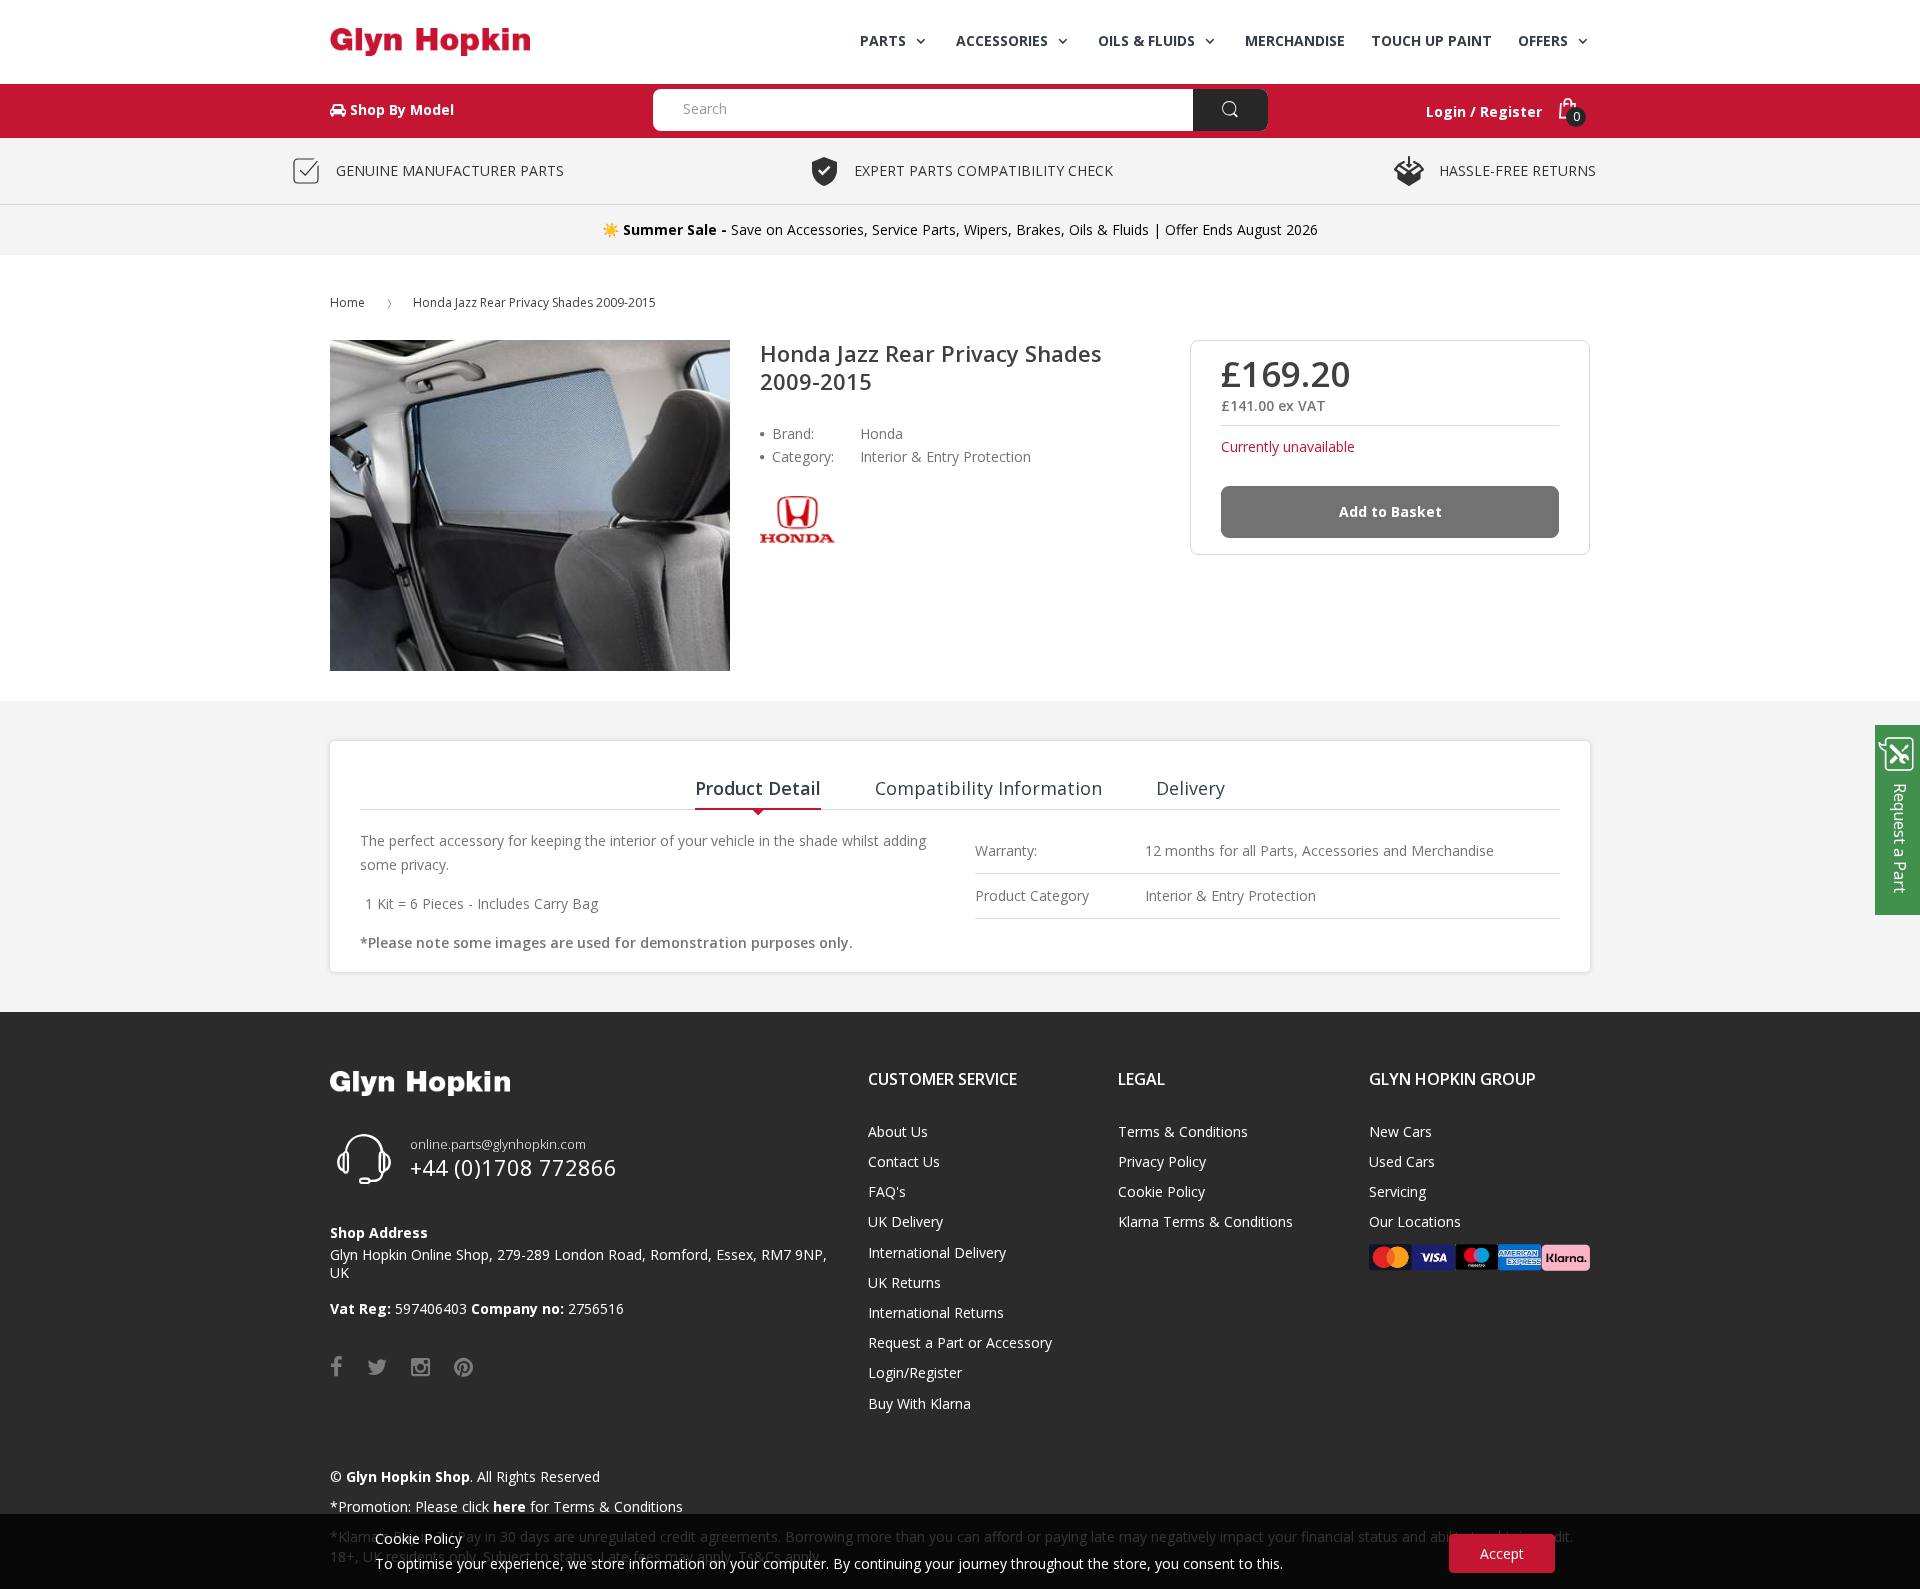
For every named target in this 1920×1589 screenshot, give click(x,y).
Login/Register (915, 1372)
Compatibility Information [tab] (988, 788)
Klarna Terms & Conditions (1205, 1221)
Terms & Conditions (1183, 1131)
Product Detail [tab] (758, 788)
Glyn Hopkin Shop (408, 1476)
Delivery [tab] (1190, 788)
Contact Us (904, 1161)
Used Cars (1402, 1161)
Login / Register (1484, 111)
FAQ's (887, 1191)
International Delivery (937, 1252)
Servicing (1397, 1191)
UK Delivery (905, 1221)
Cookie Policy (1161, 1191)
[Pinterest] (463, 1366)
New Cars (1400, 1131)
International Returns (936, 1312)
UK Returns (904, 1282)
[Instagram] (420, 1366)
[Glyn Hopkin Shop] (476, 42)
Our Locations (1415, 1221)
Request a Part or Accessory (960, 1342)
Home (347, 302)
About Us (898, 1131)
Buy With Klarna (919, 1403)
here (509, 1506)
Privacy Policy (1162, 1161)
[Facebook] (336, 1366)
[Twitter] (377, 1366)
